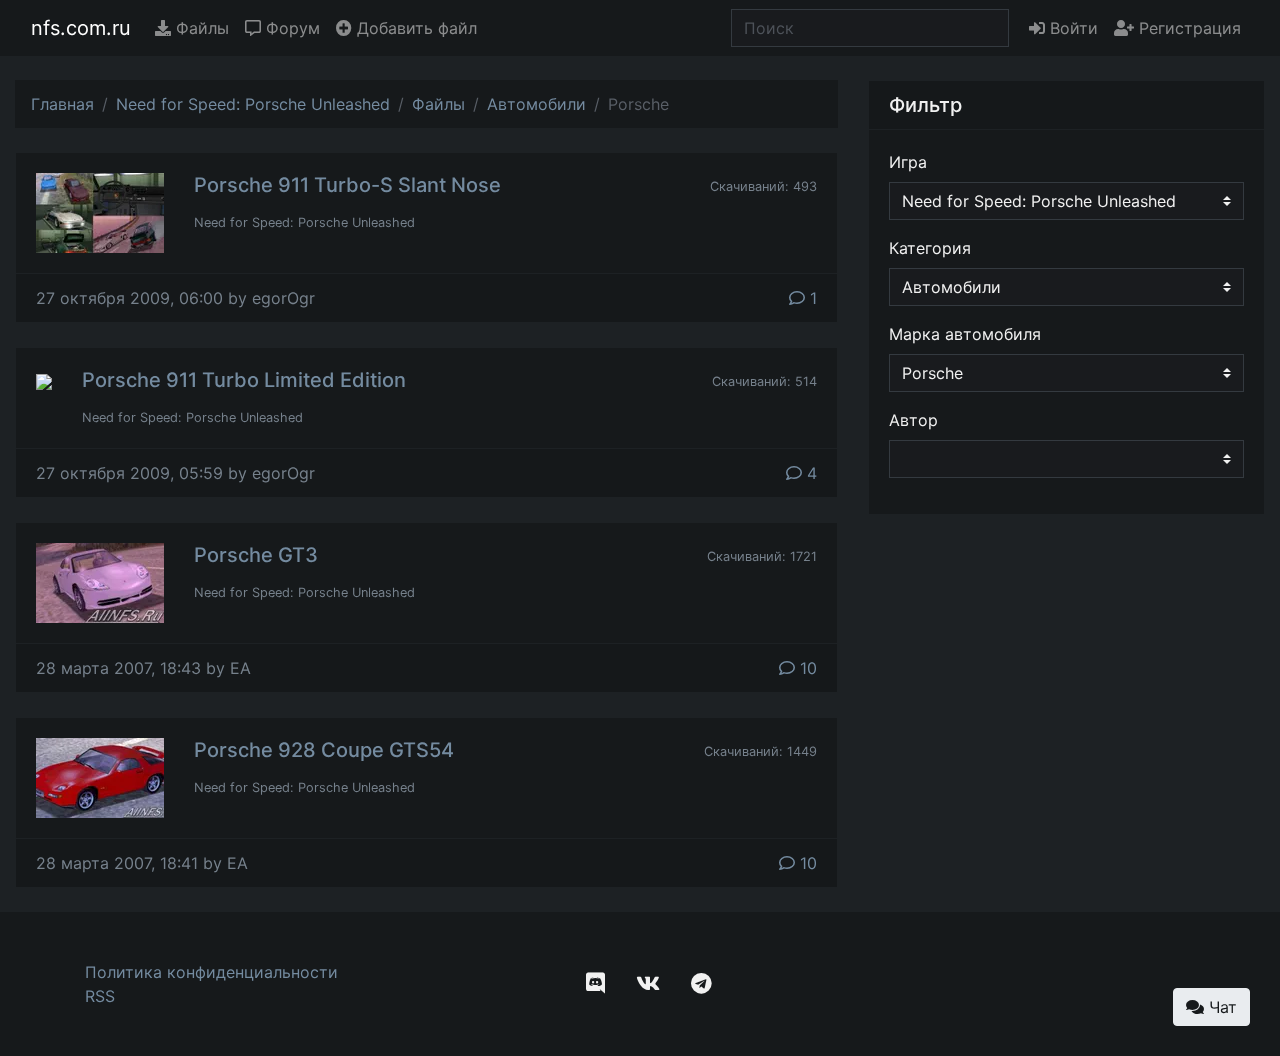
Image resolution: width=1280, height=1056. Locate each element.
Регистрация (1187, 28)
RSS (100, 996)
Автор (913, 420)
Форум (290, 28)
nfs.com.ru (81, 28)
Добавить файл (414, 28)
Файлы (200, 28)
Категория (930, 248)
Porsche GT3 (256, 555)
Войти (1071, 28)
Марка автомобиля (965, 334)
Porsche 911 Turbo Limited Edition (244, 380)
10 (806, 668)
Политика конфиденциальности (211, 972)
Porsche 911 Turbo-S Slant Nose (347, 185)
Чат (1220, 1007)
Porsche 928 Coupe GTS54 (324, 750)
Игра (908, 162)
